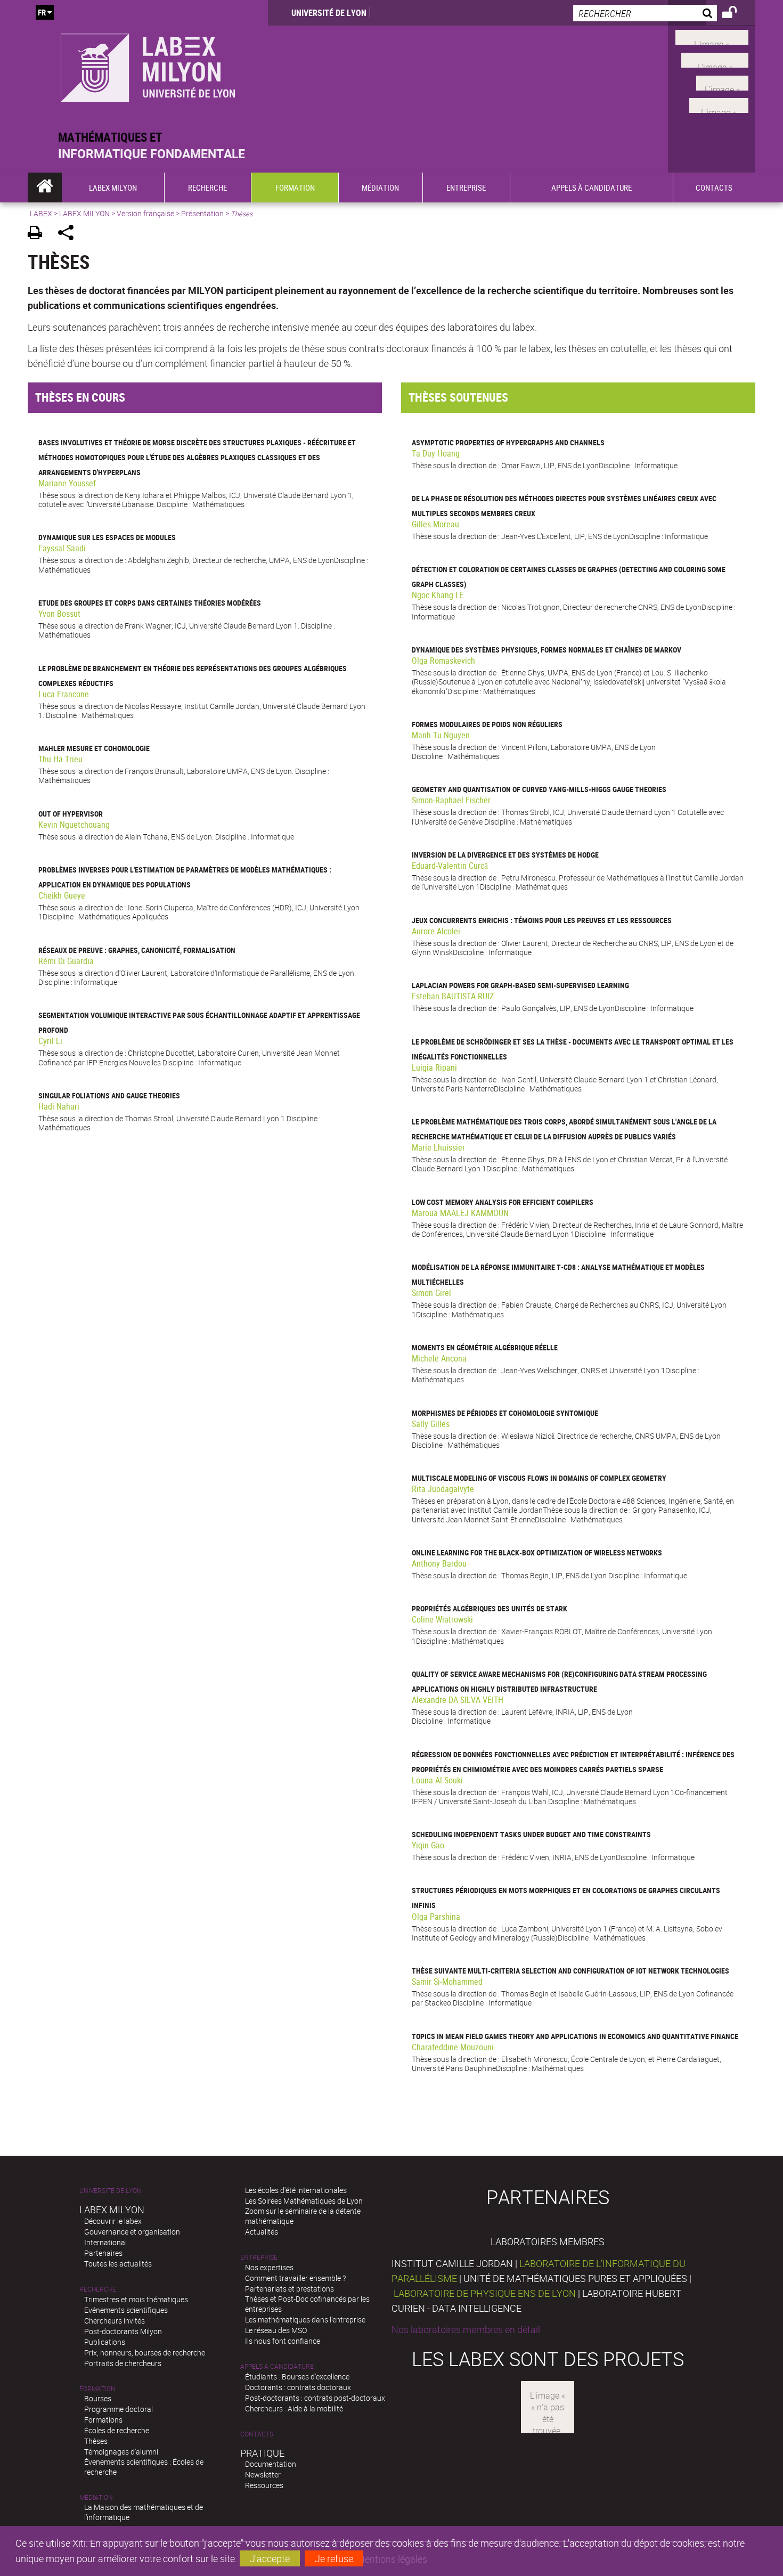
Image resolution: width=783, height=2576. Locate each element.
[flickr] (722, 81)
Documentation (271, 2464)
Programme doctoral (119, 2409)
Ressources (264, 2485)
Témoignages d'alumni (121, 2452)
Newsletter (263, 2475)
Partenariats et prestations (289, 2289)
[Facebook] (712, 36)
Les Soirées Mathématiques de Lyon (304, 2201)
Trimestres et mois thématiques (136, 2299)
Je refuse (334, 2558)
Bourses (98, 2398)
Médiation (96, 2497)
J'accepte (270, 2558)
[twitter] (719, 104)
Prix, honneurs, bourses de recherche (145, 2353)
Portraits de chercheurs (123, 2363)
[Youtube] (715, 59)
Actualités (262, 2232)
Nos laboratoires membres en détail (466, 2329)
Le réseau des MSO (276, 2330)
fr (42, 12)
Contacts (257, 2434)
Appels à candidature (277, 2366)
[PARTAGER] (70, 234)
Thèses (96, 2441)
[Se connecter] (736, 14)
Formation (97, 2389)
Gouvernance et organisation (132, 2232)
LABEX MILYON (84, 213)
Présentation (202, 213)
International (105, 2242)
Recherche (98, 2289)
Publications (105, 2342)
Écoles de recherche (117, 2430)
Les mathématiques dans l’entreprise (305, 2320)
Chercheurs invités (115, 2321)
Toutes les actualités (118, 2264)
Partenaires (103, 2253)
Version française (145, 213)
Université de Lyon (329, 13)
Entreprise (259, 2257)
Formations (103, 2420)
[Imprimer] (39, 234)
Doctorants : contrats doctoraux (298, 2387)
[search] (645, 13)
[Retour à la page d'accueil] (148, 65)
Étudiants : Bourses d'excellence (297, 2377)
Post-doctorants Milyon (123, 2331)
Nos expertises (269, 2267)
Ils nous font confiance (283, 2341)
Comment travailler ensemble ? (295, 2278)
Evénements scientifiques (126, 2310)
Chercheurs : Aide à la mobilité (294, 2408)
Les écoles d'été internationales (296, 2190)
